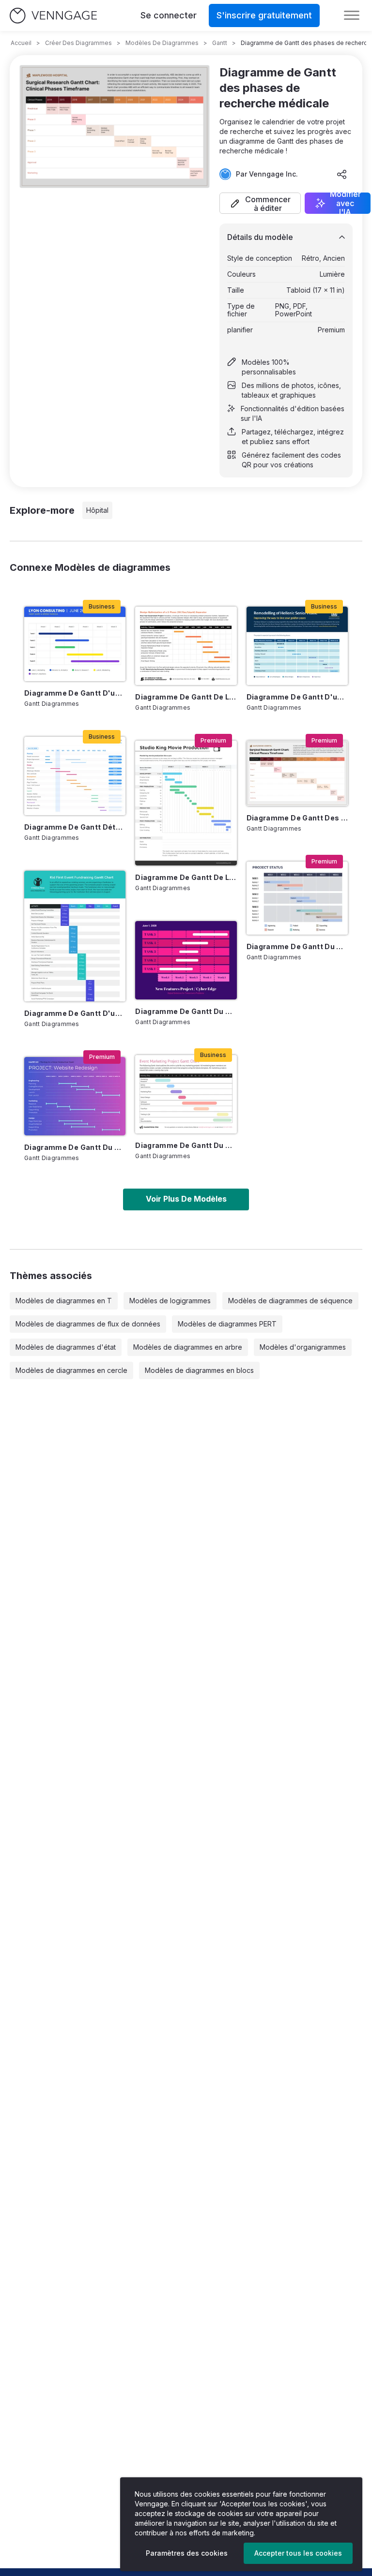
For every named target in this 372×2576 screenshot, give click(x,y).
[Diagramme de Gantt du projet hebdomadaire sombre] (186, 960)
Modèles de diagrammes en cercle (71, 1370)
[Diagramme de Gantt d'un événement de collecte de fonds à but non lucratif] (75, 936)
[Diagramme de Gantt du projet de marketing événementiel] (186, 1094)
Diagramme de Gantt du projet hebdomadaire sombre (186, 1011)
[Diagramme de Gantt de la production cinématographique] (186, 803)
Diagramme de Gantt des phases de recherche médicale (297, 818)
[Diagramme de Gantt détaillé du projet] (75, 776)
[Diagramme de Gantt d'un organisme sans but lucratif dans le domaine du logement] (297, 646)
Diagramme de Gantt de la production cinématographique (186, 877)
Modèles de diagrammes (162, 43)
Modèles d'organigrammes (303, 1347)
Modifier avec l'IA (345, 203)
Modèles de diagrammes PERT (227, 1324)
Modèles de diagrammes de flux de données (88, 1324)
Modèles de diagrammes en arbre (188, 1347)
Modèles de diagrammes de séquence (290, 1301)
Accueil (21, 43)
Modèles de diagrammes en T (64, 1301)
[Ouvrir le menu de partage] (342, 174)
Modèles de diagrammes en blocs (199, 1370)
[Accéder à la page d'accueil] (53, 16)
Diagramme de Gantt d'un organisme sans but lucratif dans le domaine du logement (297, 697)
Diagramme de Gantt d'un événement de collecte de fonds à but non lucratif (75, 1013)
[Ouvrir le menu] (352, 15)
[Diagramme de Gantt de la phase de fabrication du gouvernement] (186, 646)
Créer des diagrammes (78, 43)
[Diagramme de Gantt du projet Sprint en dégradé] (75, 1096)
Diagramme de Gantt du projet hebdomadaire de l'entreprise (297, 946)
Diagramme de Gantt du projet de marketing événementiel (186, 1145)
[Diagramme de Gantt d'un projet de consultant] (75, 644)
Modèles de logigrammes (170, 1301)
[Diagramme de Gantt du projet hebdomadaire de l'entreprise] (297, 898)
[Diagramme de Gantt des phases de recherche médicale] (297, 774)
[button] (260, 203)
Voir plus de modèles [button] (186, 1199)
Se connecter (169, 15)
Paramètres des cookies (187, 2553)
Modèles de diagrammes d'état (66, 1347)
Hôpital (97, 510)
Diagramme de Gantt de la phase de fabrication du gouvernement (186, 697)
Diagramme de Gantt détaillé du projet (75, 827)
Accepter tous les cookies (298, 2553)
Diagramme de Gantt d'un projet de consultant (75, 693)
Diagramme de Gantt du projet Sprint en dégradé (75, 1147)
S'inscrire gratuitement (264, 15)
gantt (220, 43)
